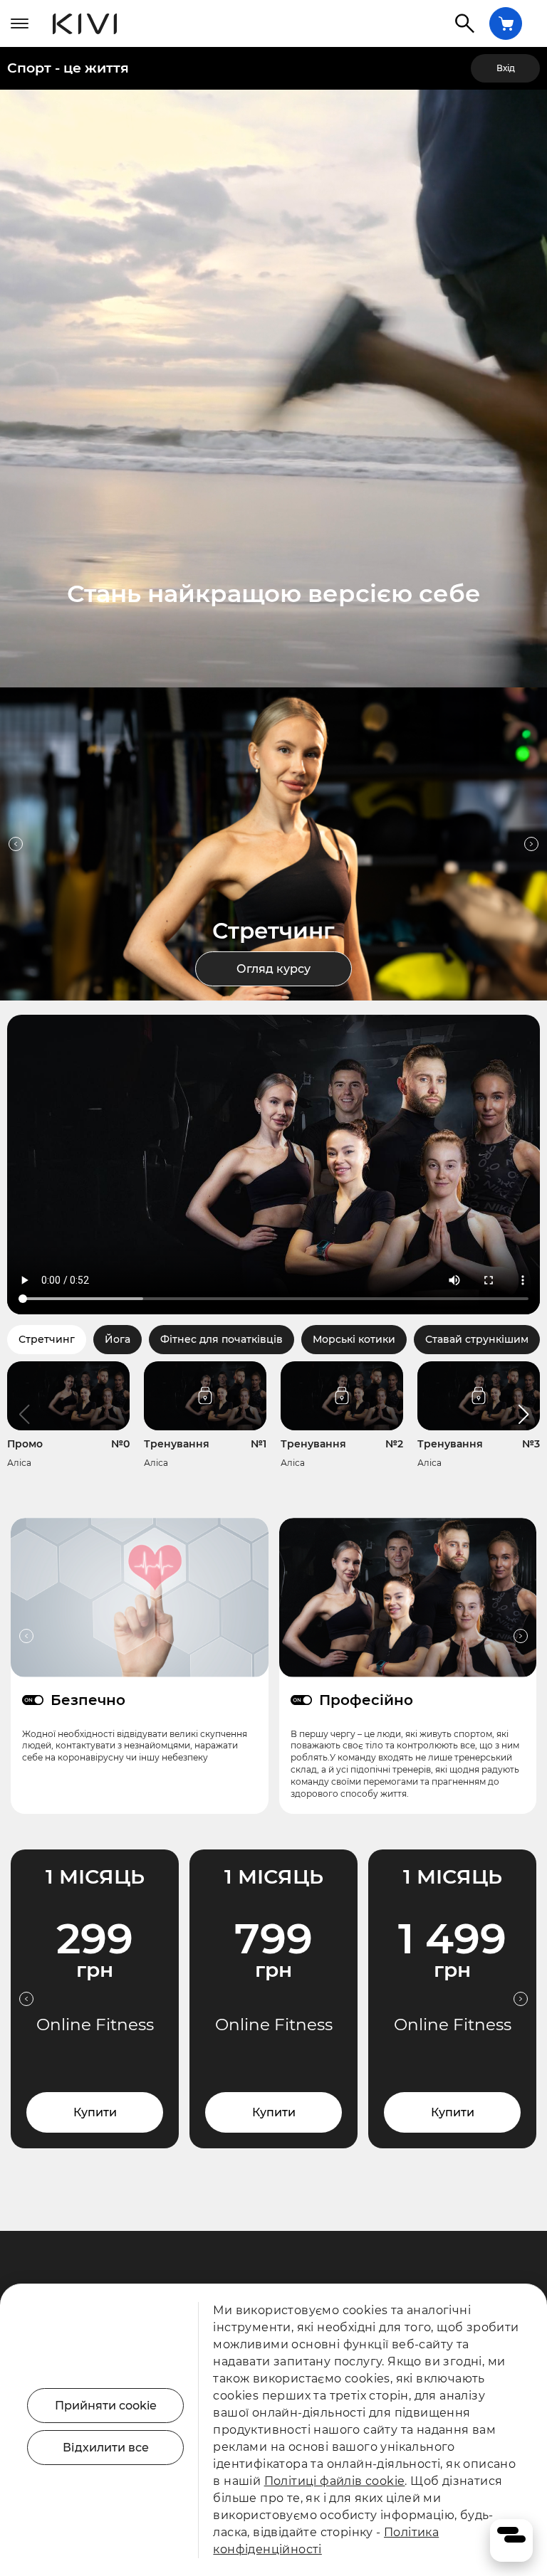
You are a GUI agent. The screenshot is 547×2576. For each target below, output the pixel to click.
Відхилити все (106, 2448)
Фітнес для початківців (222, 1339)
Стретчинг (47, 1339)
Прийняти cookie (106, 2406)
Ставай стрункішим (477, 1339)
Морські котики (354, 1339)
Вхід (506, 68)
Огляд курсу (273, 969)
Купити (95, 2112)
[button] (523, 1415)
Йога (118, 1339)
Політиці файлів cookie (335, 2481)
